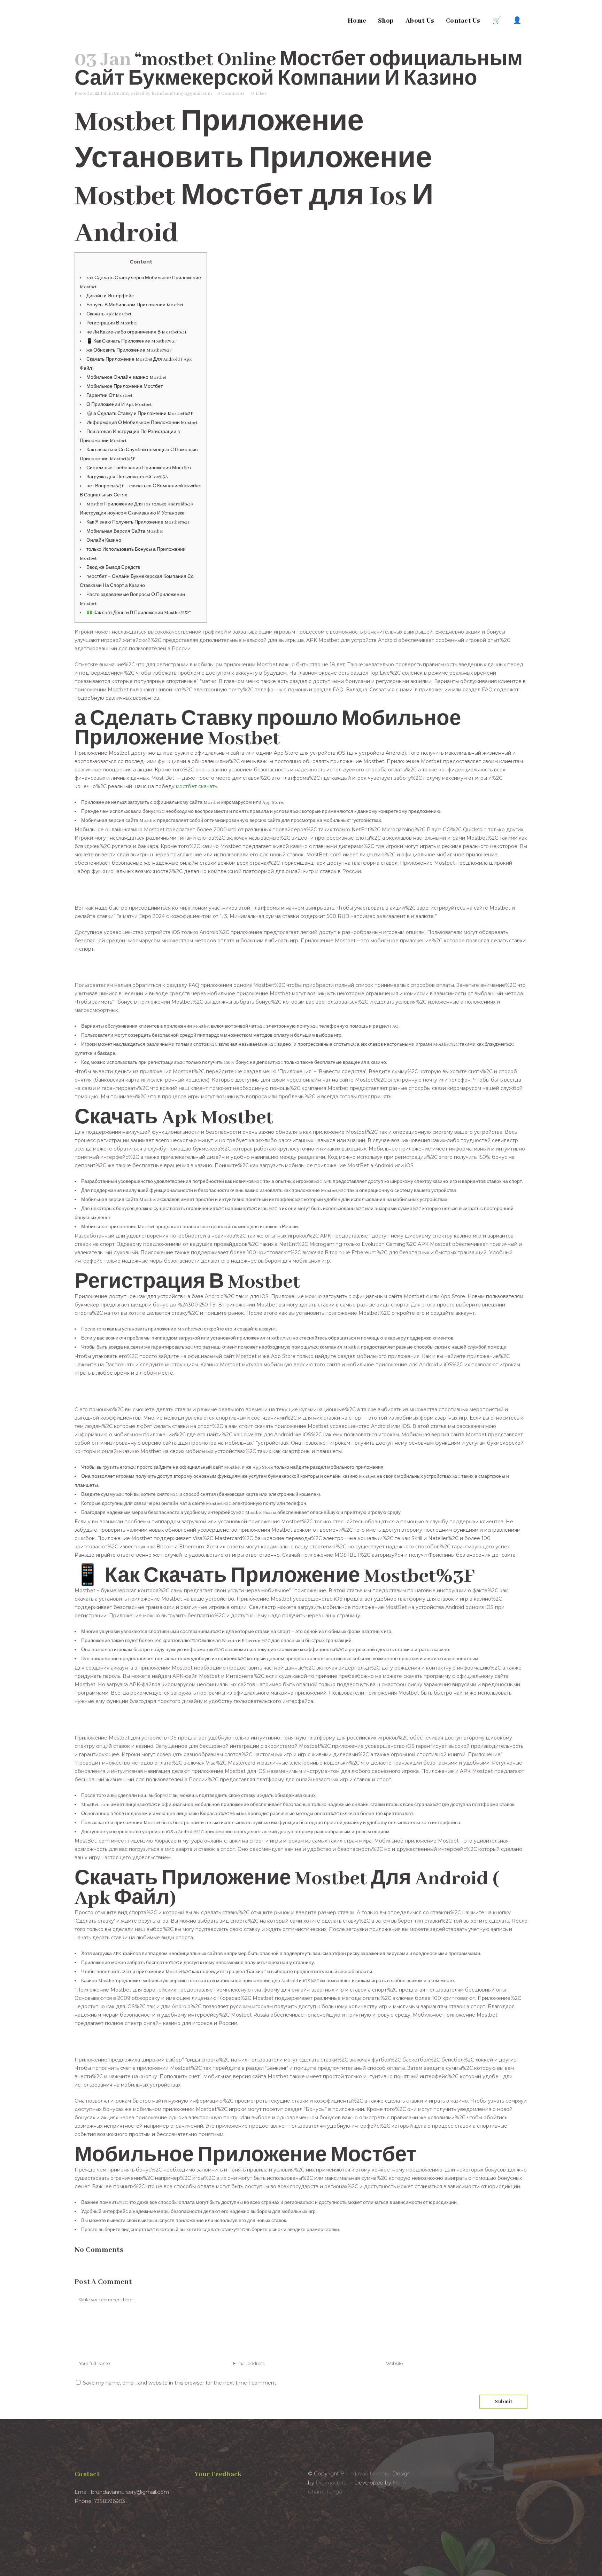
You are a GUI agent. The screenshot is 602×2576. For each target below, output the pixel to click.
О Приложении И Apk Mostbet (119, 405)
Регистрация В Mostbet (112, 323)
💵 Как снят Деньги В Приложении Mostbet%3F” (139, 613)
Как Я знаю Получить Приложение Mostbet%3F (138, 522)
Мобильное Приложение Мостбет (125, 387)
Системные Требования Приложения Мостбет (139, 468)
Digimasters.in (334, 2483)
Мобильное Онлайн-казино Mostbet (126, 378)
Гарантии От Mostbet (109, 396)
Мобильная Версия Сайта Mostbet (125, 531)
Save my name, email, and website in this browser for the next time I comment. (180, 2383)
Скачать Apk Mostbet (109, 314)
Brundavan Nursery (365, 2473)
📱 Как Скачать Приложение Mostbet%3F (132, 341)
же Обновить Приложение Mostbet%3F (129, 350)
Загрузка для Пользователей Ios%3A (127, 477)
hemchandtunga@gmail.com (182, 93)
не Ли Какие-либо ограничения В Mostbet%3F (137, 332)
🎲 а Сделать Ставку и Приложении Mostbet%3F (140, 414)
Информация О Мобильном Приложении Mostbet (142, 423)
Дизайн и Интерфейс (110, 296)
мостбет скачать (196, 786)
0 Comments (231, 93)
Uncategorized (129, 93)
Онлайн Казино (104, 540)
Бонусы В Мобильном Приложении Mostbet (135, 305)
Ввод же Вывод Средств (113, 568)
